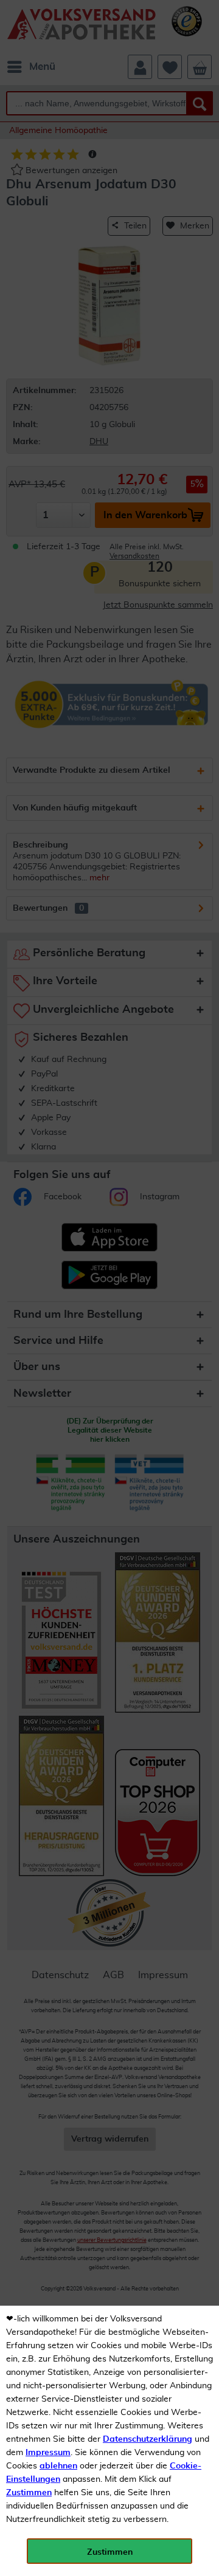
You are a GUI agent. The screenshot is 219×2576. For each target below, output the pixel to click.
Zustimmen (29, 2493)
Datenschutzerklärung (148, 2439)
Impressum (48, 2453)
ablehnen (58, 2466)
